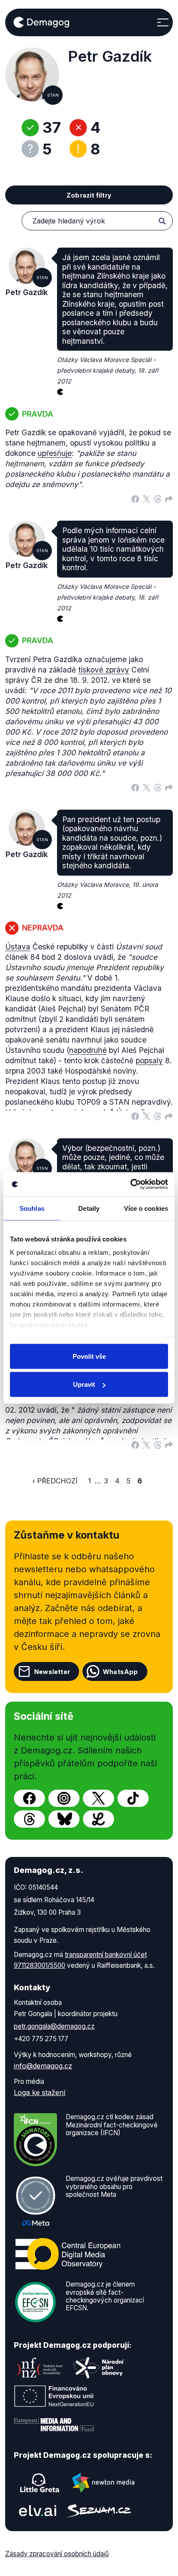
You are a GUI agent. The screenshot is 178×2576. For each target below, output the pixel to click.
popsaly (149, 1060)
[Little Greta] (40, 2483)
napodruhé (88, 1050)
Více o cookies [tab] (146, 1208)
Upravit (84, 1384)
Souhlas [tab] (32, 1208)
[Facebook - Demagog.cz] (29, 1798)
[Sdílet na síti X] (146, 498)
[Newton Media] (103, 2483)
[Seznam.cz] (99, 2511)
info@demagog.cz (43, 2066)
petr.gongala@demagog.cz (54, 2026)
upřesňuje (55, 453)
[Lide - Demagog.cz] (99, 1819)
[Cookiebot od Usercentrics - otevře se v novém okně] (130, 1184)
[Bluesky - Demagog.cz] (64, 1819)
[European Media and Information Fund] (54, 2425)
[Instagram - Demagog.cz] (64, 1798)
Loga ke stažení (40, 2092)
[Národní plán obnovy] (99, 2368)
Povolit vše (89, 1356)
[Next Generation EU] (54, 2396)
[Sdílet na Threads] (158, 498)
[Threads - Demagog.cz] (29, 1819)
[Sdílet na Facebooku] (135, 498)
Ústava (18, 947)
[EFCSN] (35, 2302)
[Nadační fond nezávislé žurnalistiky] (40, 2368)
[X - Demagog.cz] (99, 1798)
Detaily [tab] (89, 1208)
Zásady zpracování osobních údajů (57, 2554)
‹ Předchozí (55, 1481)
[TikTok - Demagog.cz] (133, 1798)
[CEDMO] (68, 2254)
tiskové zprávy (104, 670)
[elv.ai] (38, 2511)
